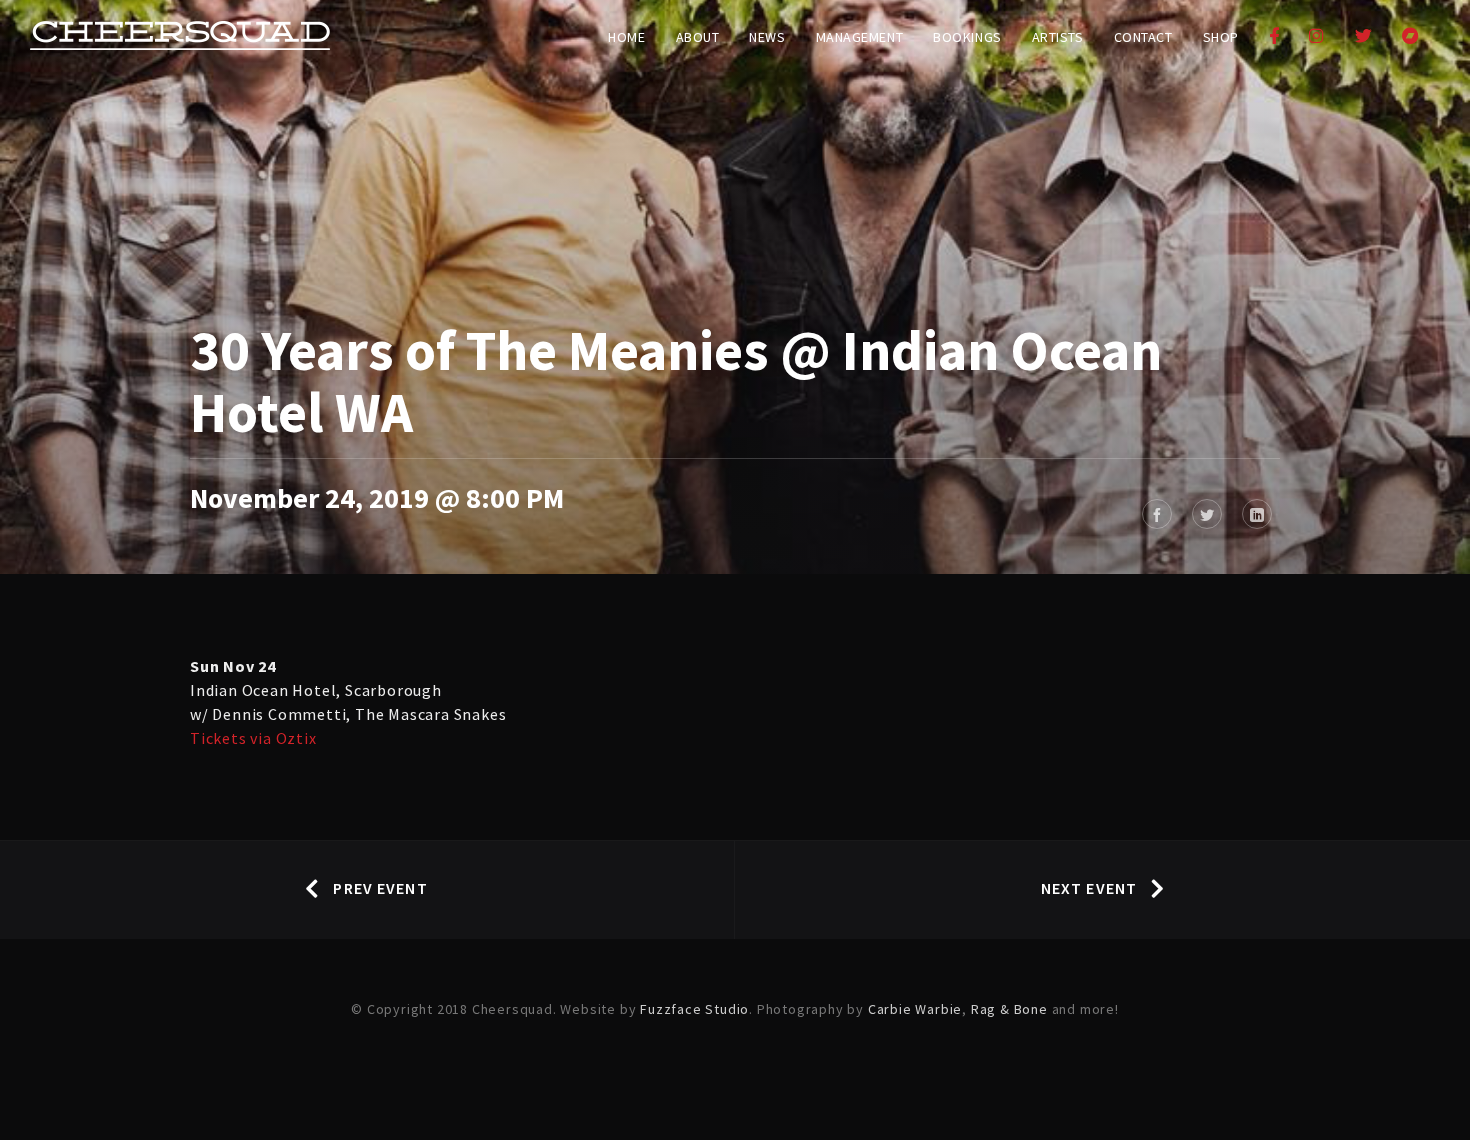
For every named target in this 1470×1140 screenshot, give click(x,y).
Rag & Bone (1009, 1009)
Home (626, 37)
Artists (1058, 37)
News (767, 37)
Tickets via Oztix (253, 738)
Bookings (967, 37)
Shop (1221, 37)
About (698, 37)
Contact (1143, 37)
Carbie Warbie (915, 1009)
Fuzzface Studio (694, 1009)
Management (860, 37)
